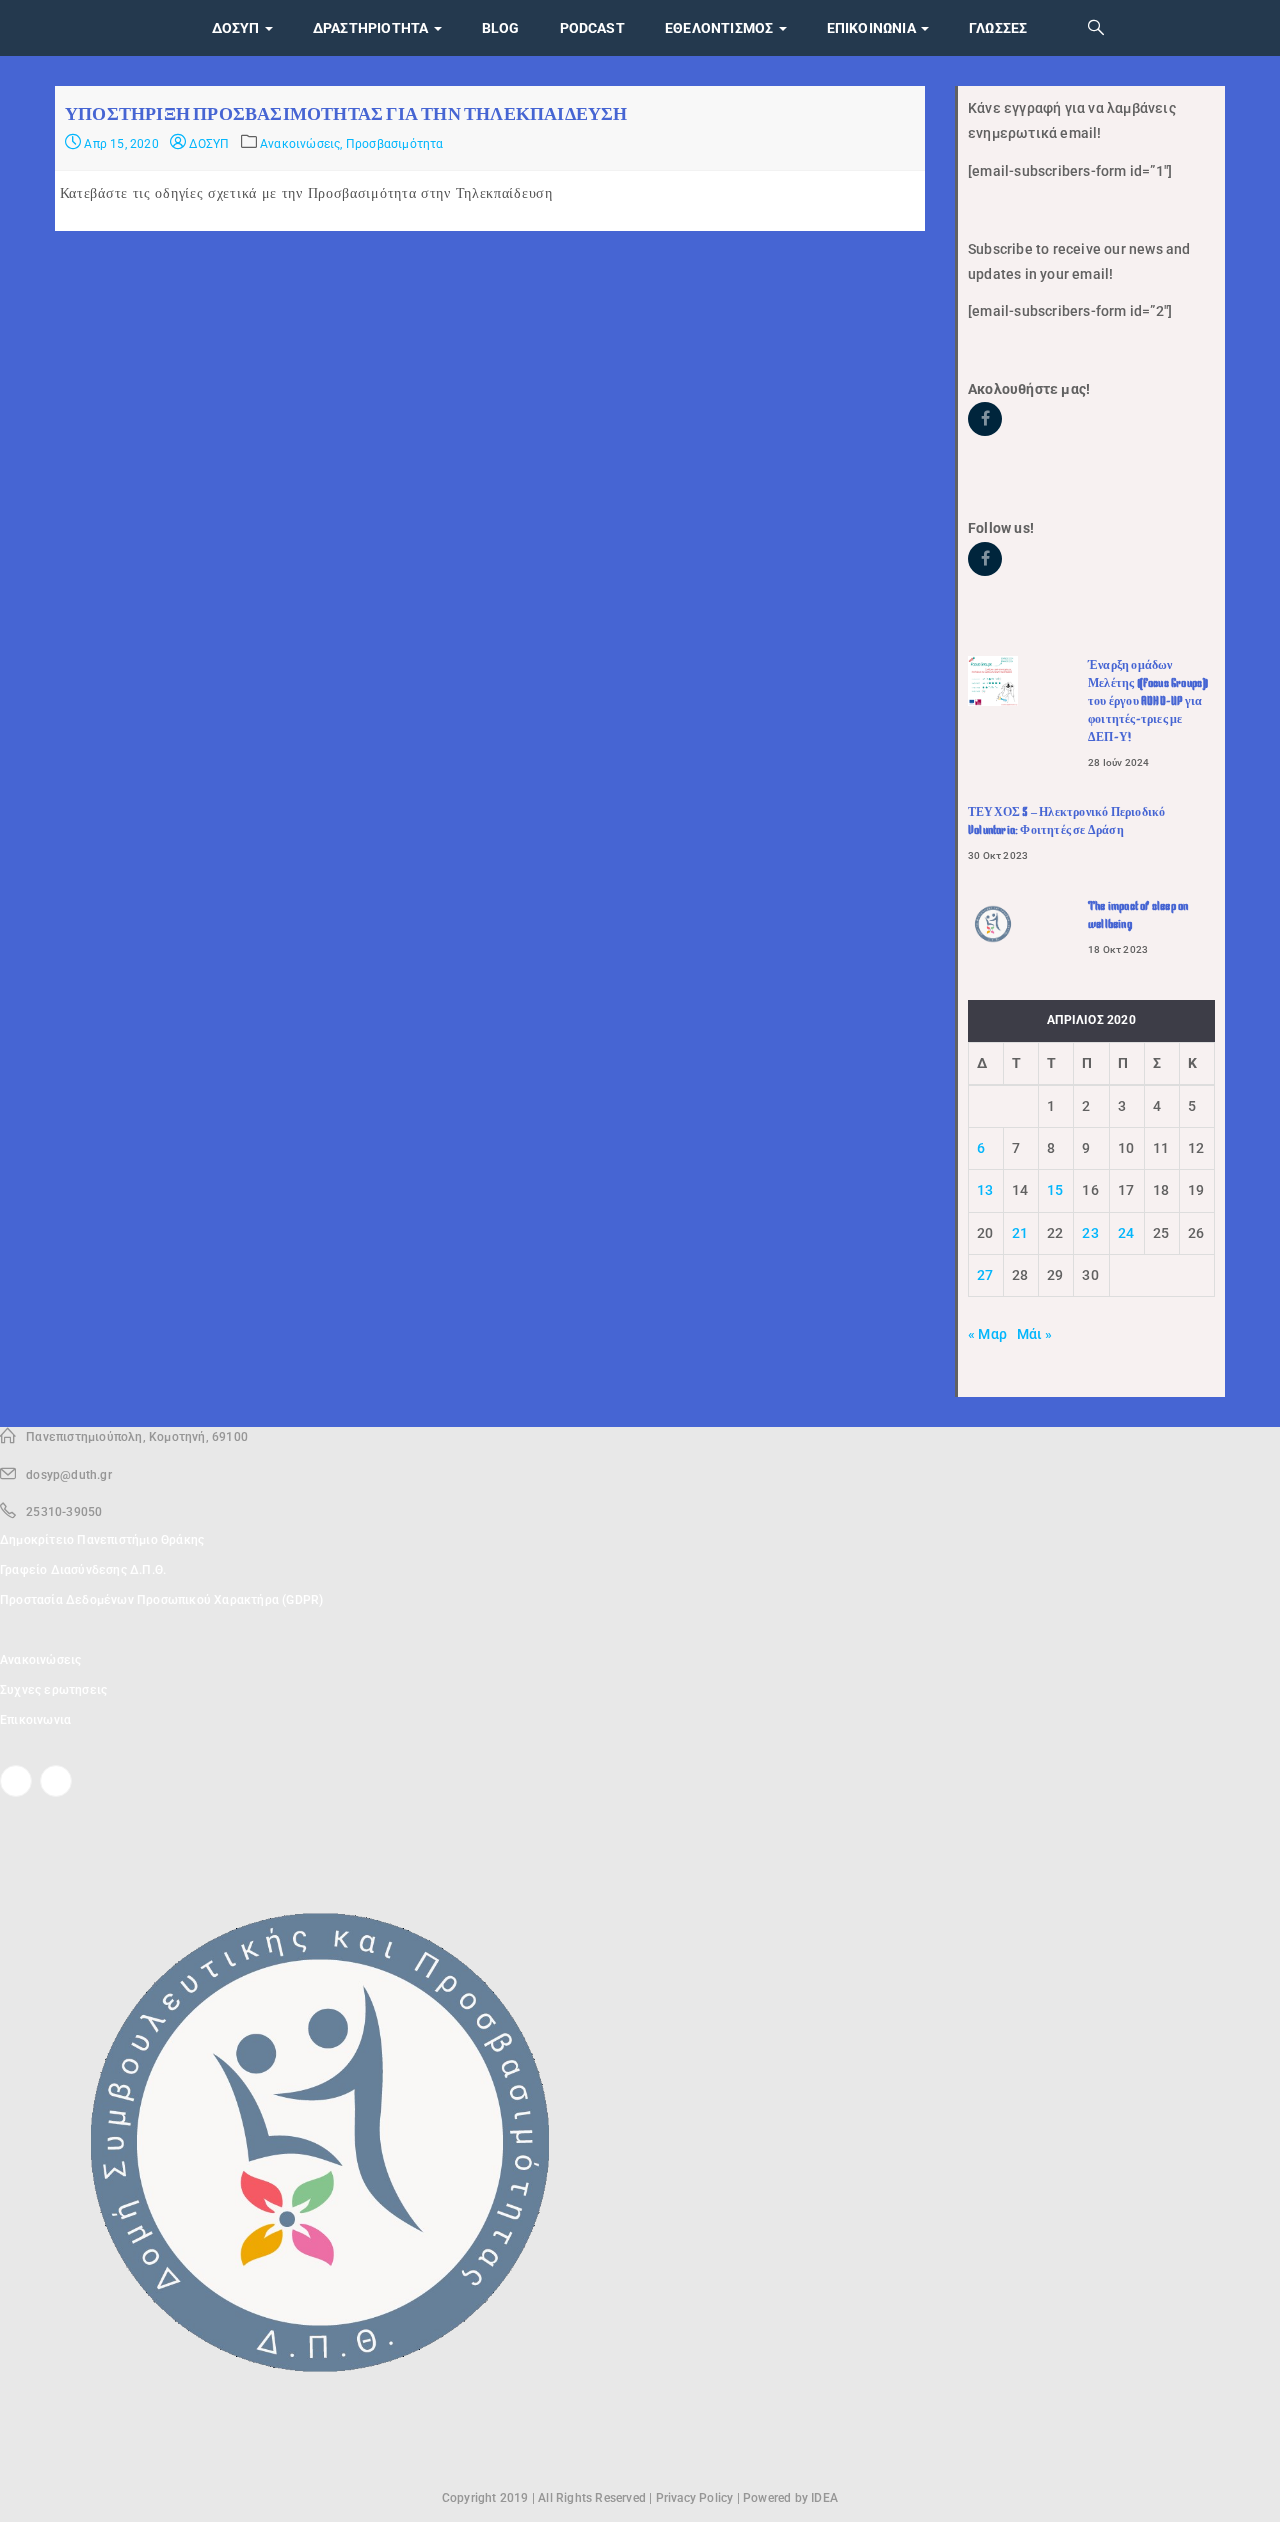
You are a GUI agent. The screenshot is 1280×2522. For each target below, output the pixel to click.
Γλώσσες (998, 28)
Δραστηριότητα (372, 28)
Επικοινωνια (873, 28)
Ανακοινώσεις (40, 1660)
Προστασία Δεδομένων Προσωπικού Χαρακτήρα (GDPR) (161, 1600)
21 (1020, 1233)
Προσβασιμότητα (395, 144)
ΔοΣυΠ (237, 28)
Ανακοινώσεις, (303, 144)
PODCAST (592, 28)
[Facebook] (16, 1781)
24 (1126, 1233)
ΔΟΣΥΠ (207, 144)
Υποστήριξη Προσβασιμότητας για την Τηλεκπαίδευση (346, 114)
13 (985, 1190)
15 (1055, 1190)
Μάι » (1035, 1334)
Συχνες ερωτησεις (53, 1690)
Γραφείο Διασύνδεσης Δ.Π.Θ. (83, 1570)
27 (985, 1275)
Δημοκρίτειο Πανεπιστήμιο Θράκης (102, 1540)
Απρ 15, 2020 (120, 144)
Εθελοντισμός (721, 28)
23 (1090, 1233)
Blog (501, 28)
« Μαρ (987, 1334)
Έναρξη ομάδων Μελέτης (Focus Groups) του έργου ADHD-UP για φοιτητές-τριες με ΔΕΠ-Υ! (1148, 701)
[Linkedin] (56, 1781)
